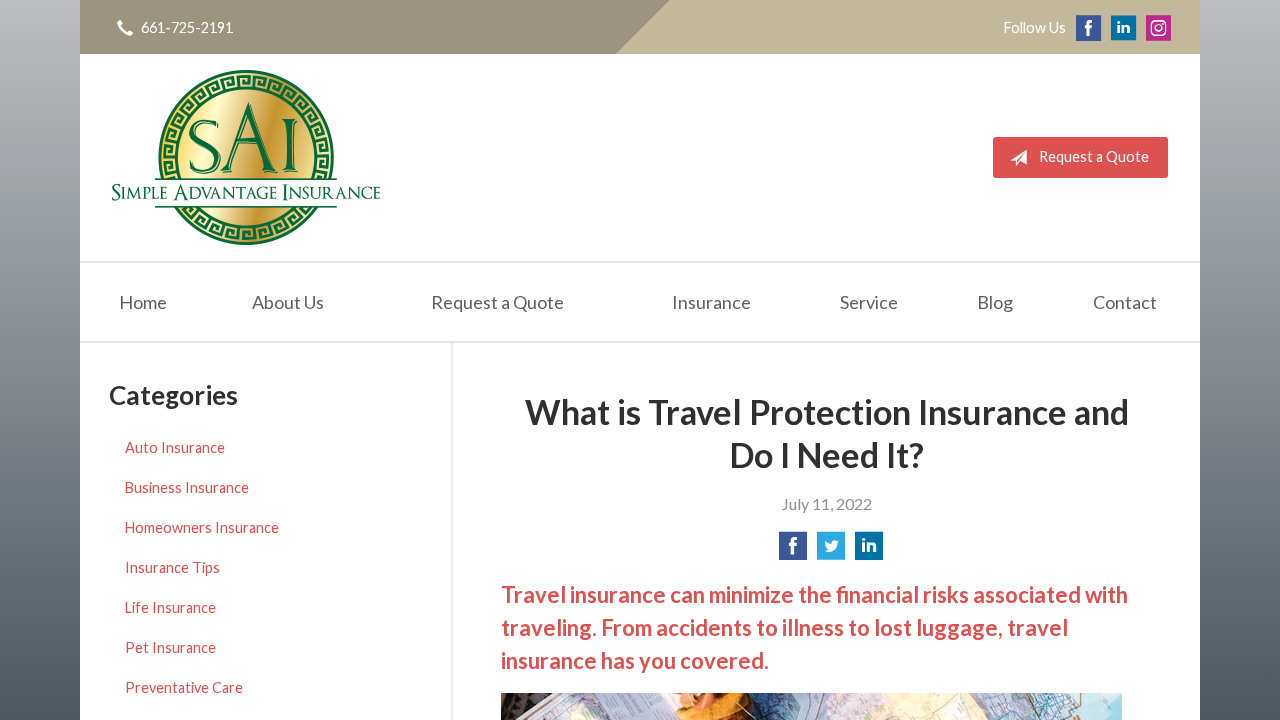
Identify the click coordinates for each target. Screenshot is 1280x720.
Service (869, 302)
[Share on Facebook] (793, 551)
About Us (288, 302)
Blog (995, 302)
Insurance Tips (172, 567)
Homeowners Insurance (202, 527)
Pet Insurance (170, 647)
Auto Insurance (175, 447)
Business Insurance (187, 487)
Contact (1125, 302)
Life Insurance (170, 607)
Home (143, 302)
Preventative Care (184, 687)
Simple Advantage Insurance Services (246, 157)
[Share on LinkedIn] (869, 551)
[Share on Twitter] (831, 551)
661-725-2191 (187, 27)
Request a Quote (1094, 156)
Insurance (711, 302)
